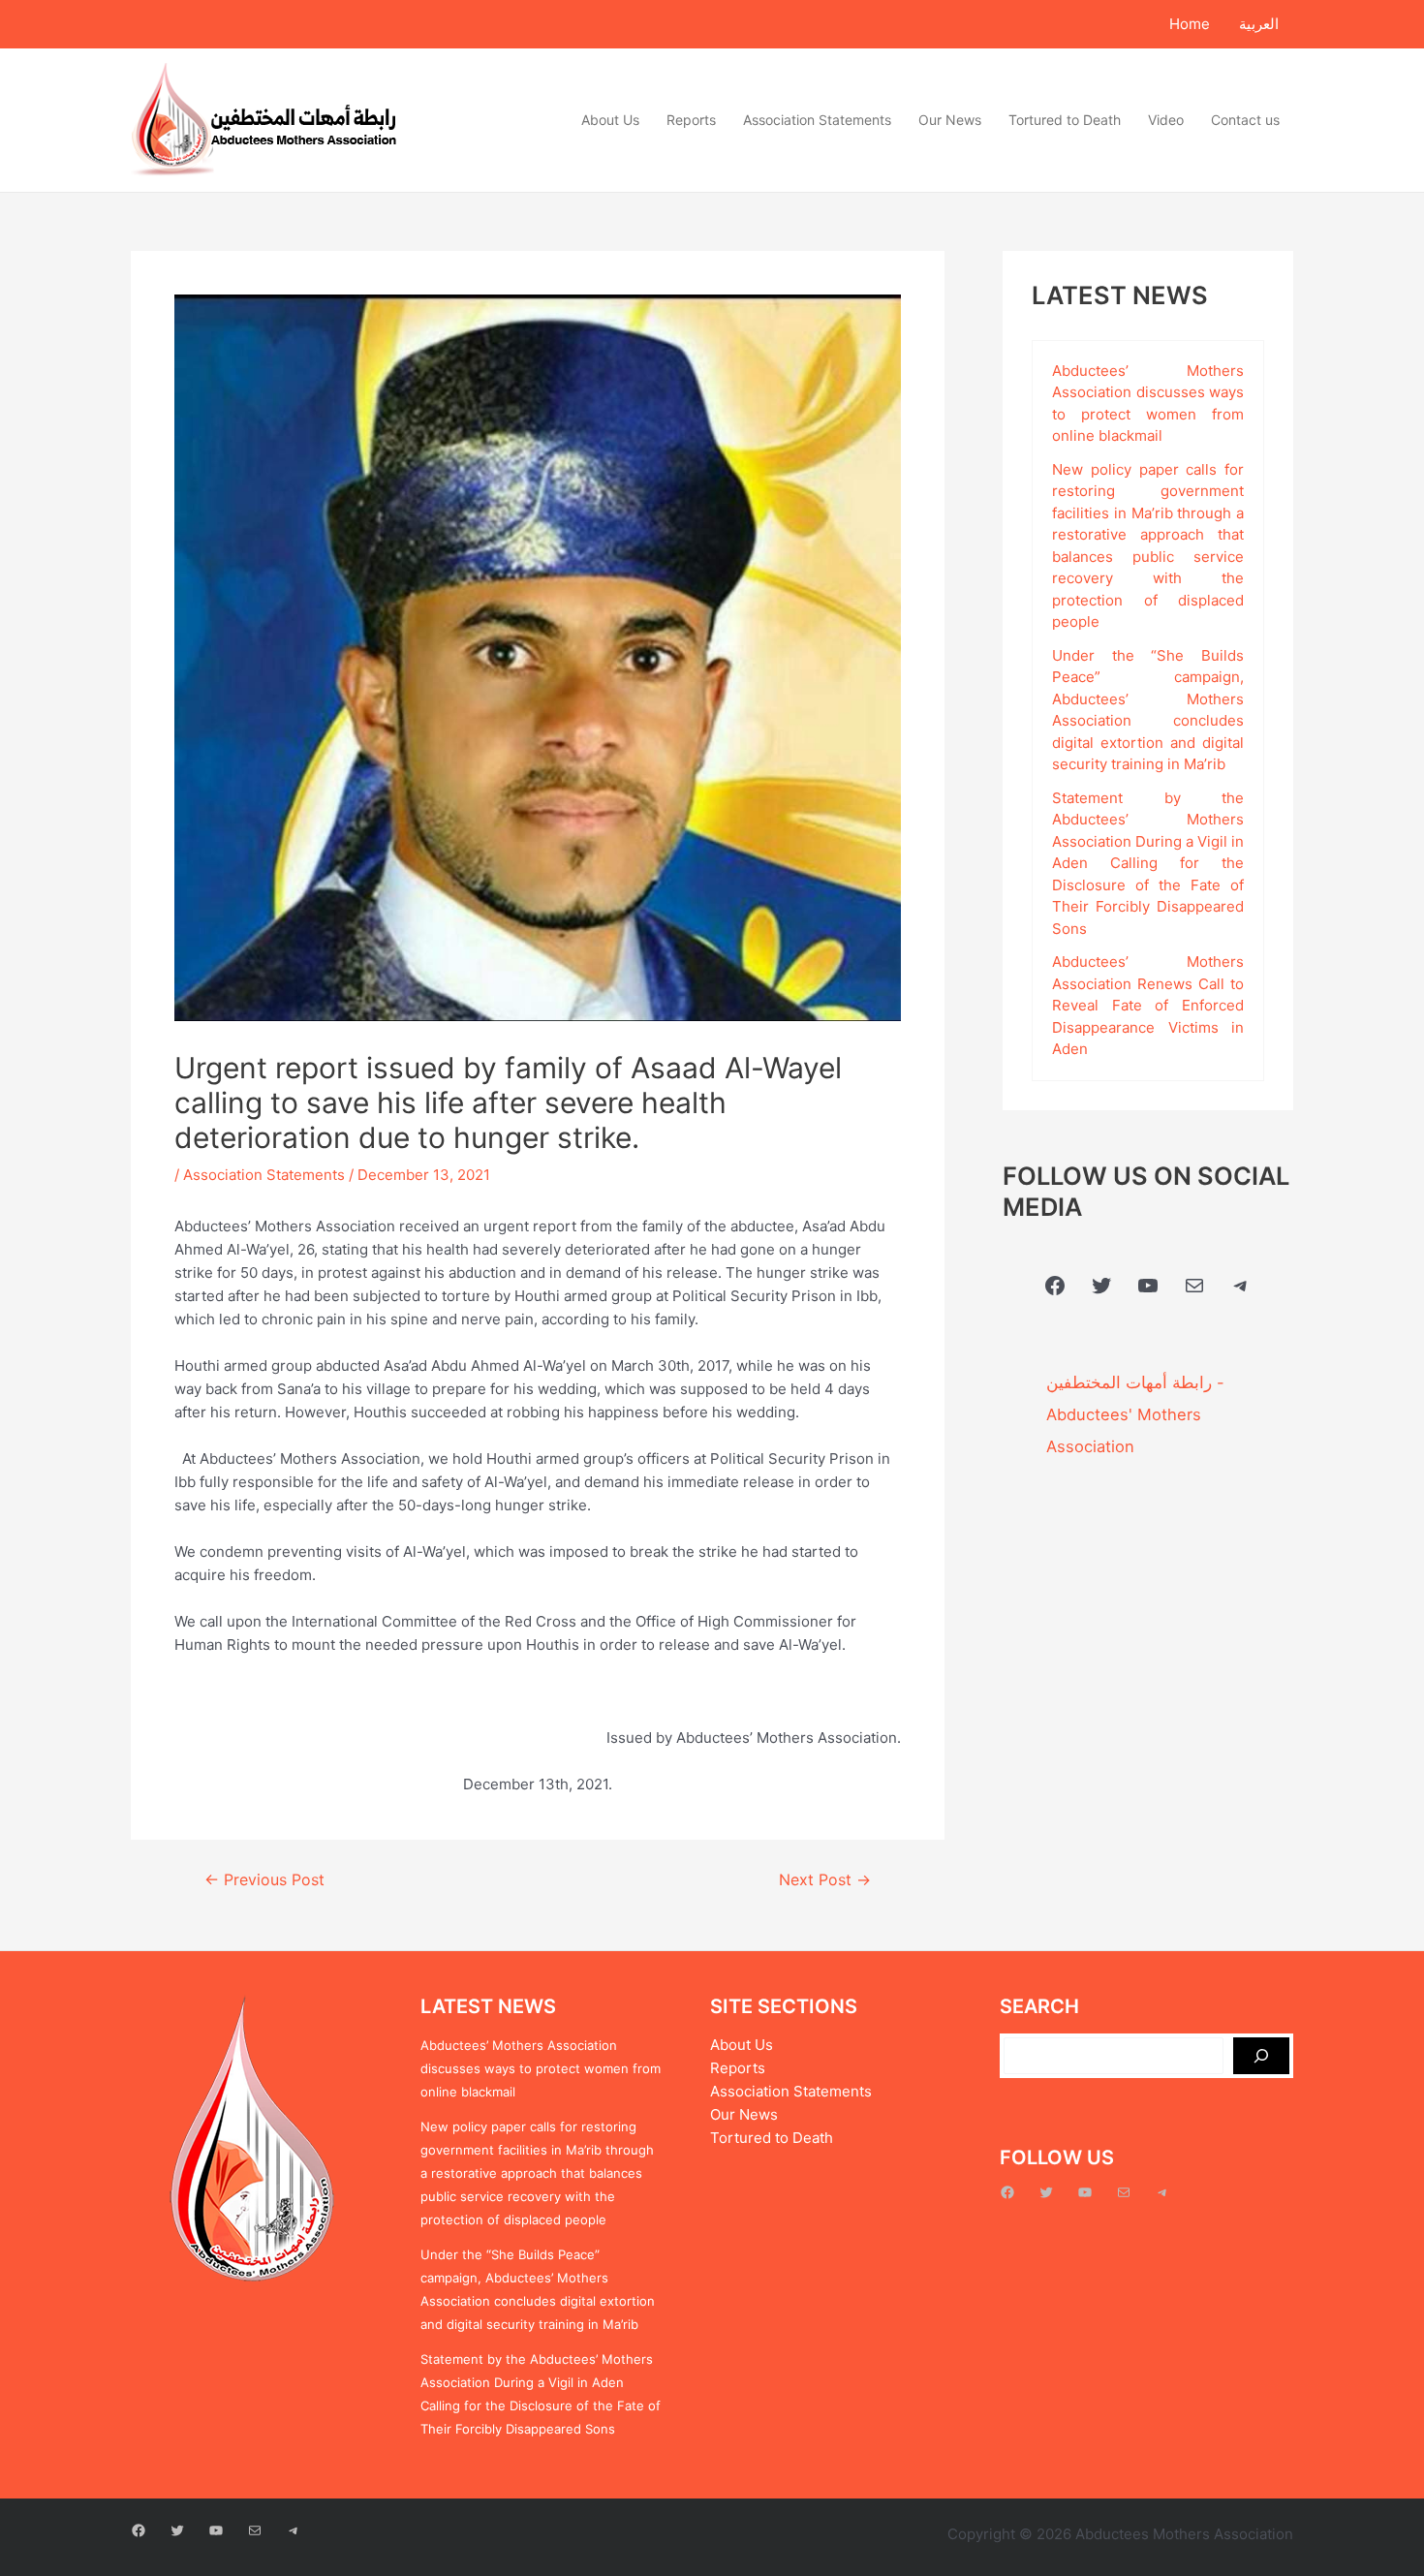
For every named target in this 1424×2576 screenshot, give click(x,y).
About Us (610, 120)
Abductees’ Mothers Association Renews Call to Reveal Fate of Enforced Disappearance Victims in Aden (1148, 1005)
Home (1190, 24)
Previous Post (264, 1880)
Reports (691, 120)
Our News (950, 120)
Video (1166, 120)
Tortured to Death (1065, 120)
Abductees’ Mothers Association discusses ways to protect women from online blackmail (541, 2068)
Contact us (1245, 120)
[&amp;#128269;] (1261, 2056)
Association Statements (817, 120)
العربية (1259, 24)
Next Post (825, 1880)
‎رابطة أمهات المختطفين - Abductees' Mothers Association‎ (1135, 1414)
